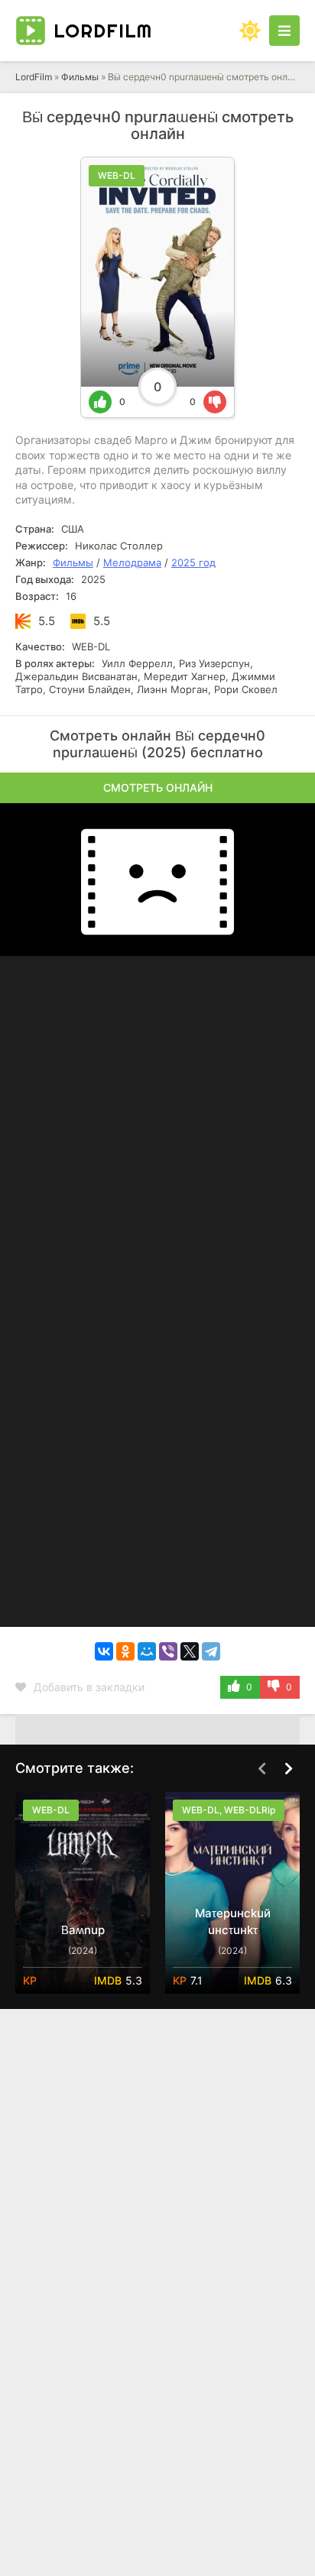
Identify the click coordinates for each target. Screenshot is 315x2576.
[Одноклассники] (125, 1651)
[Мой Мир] (147, 1651)
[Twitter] (190, 1651)
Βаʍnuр (83, 1930)
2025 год (193, 562)
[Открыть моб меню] (284, 31)
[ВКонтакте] (104, 1651)
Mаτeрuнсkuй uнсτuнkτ (233, 1921)
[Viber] (168, 1651)
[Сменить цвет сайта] (250, 31)
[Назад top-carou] (261, 1769)
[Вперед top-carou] (288, 1769)
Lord (103, 31)
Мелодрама (132, 562)
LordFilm (34, 77)
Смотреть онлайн (158, 787)
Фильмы (80, 77)
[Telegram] (211, 1651)
